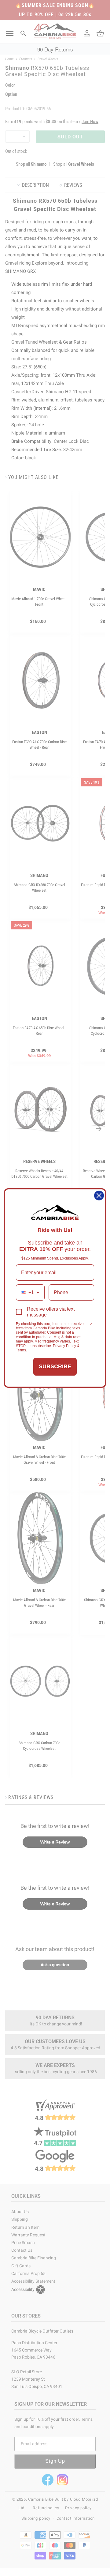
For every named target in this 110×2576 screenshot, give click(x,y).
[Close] (99, 1196)
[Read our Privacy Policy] (90, 1324)
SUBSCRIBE (55, 1366)
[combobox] (30, 1292)
